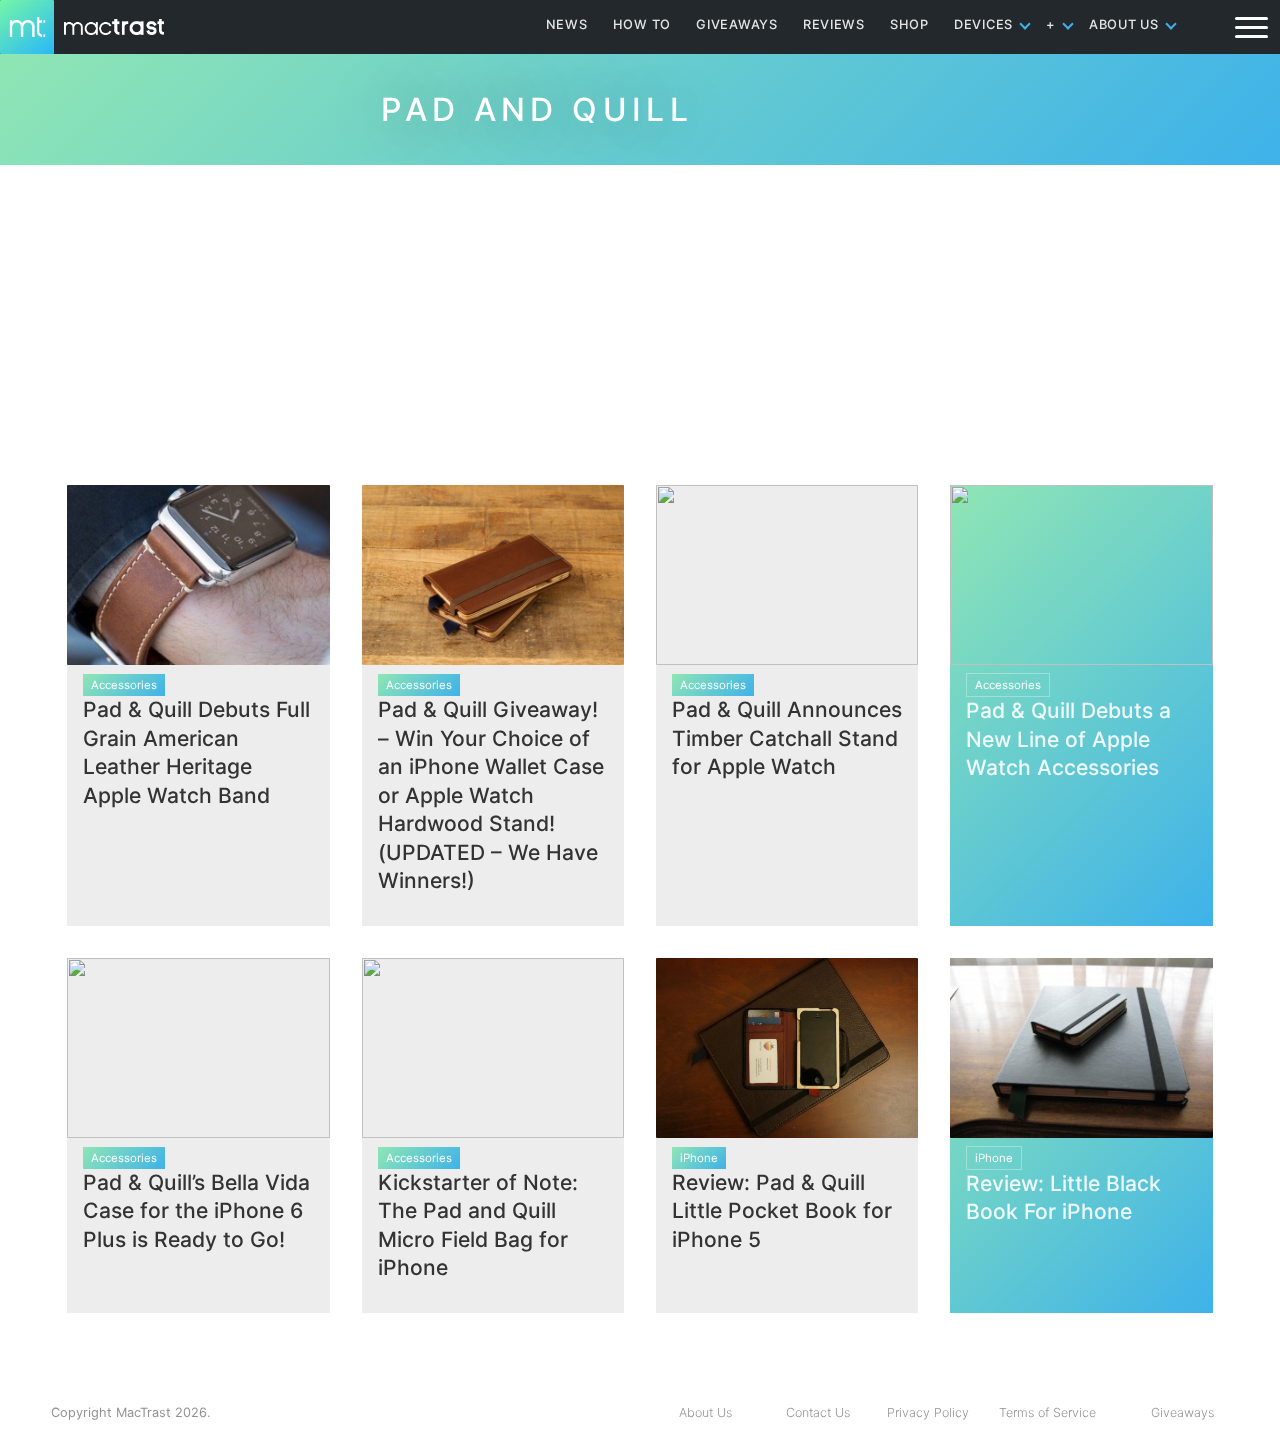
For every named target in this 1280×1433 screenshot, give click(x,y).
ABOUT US (1124, 24)
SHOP (909, 24)
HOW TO (642, 24)
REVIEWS (834, 24)
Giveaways (1182, 1412)
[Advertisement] (640, 317)
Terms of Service (1047, 1412)
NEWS (567, 24)
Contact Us (818, 1412)
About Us (705, 1412)
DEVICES (983, 24)
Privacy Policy (928, 1412)
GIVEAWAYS (737, 24)
